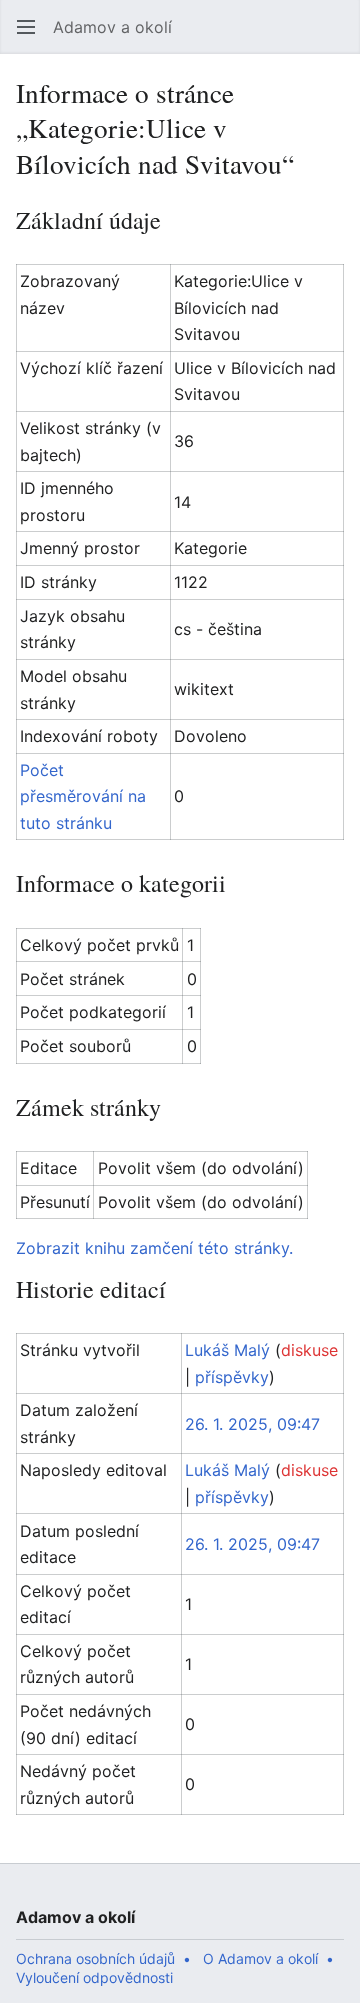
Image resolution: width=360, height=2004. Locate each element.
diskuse (309, 1350)
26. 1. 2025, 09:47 (252, 1424)
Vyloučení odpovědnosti (94, 1977)
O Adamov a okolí (260, 1958)
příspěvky (232, 1377)
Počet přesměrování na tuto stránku (83, 796)
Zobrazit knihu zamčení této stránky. (154, 1248)
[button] (26, 27)
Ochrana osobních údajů (95, 1958)
